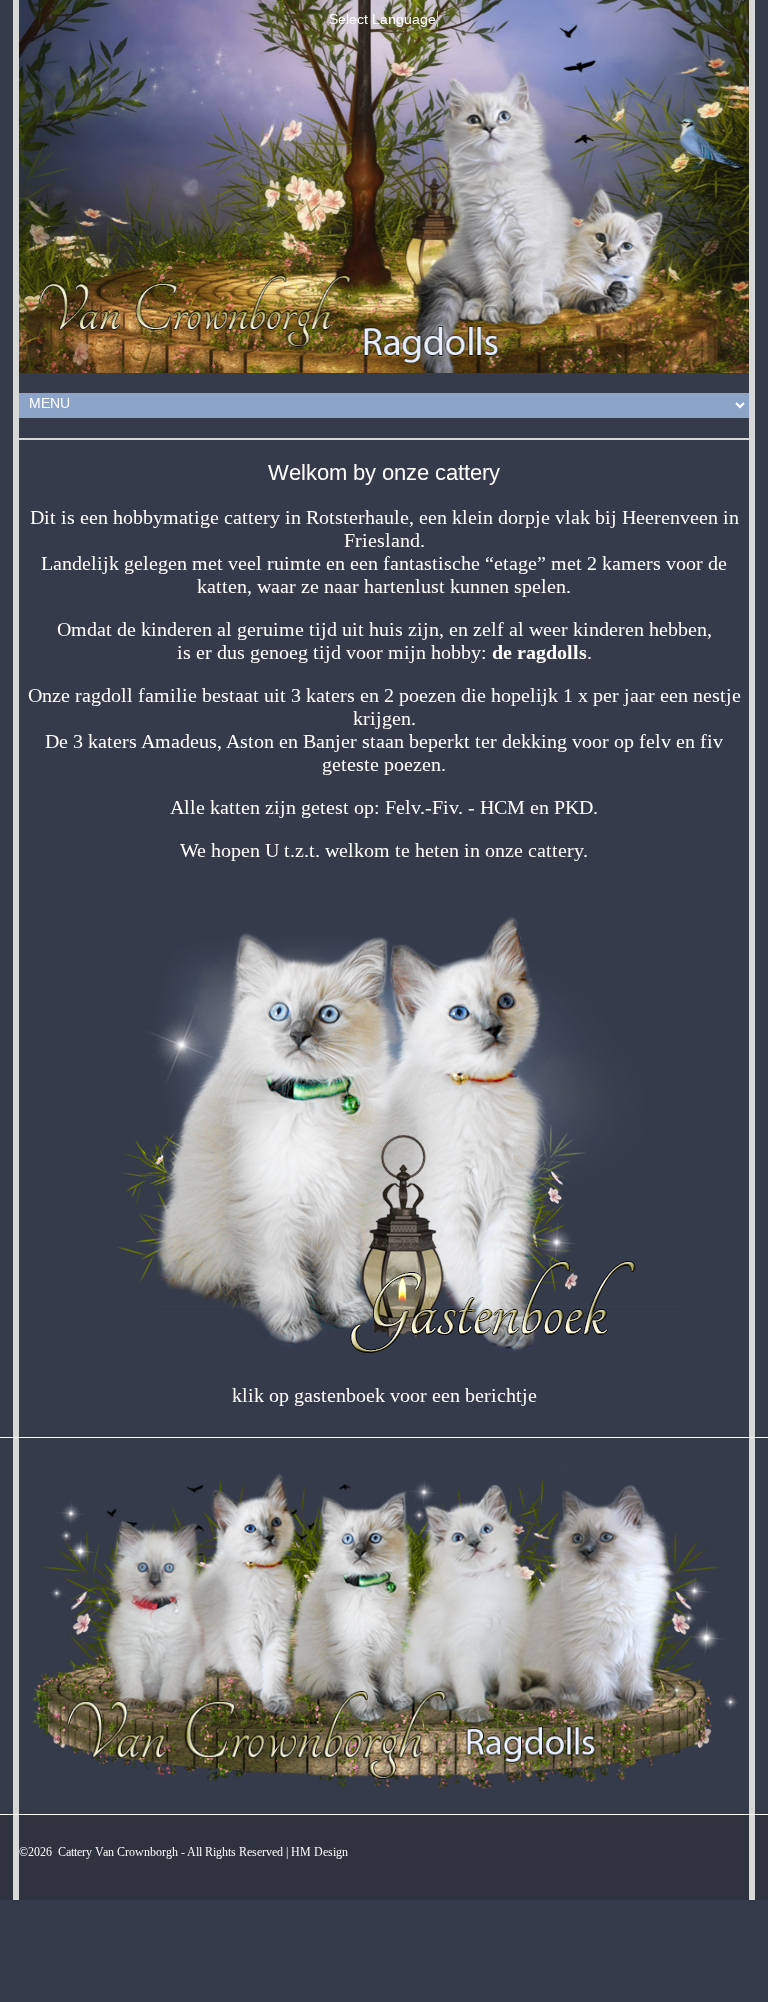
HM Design (319, 1852)
